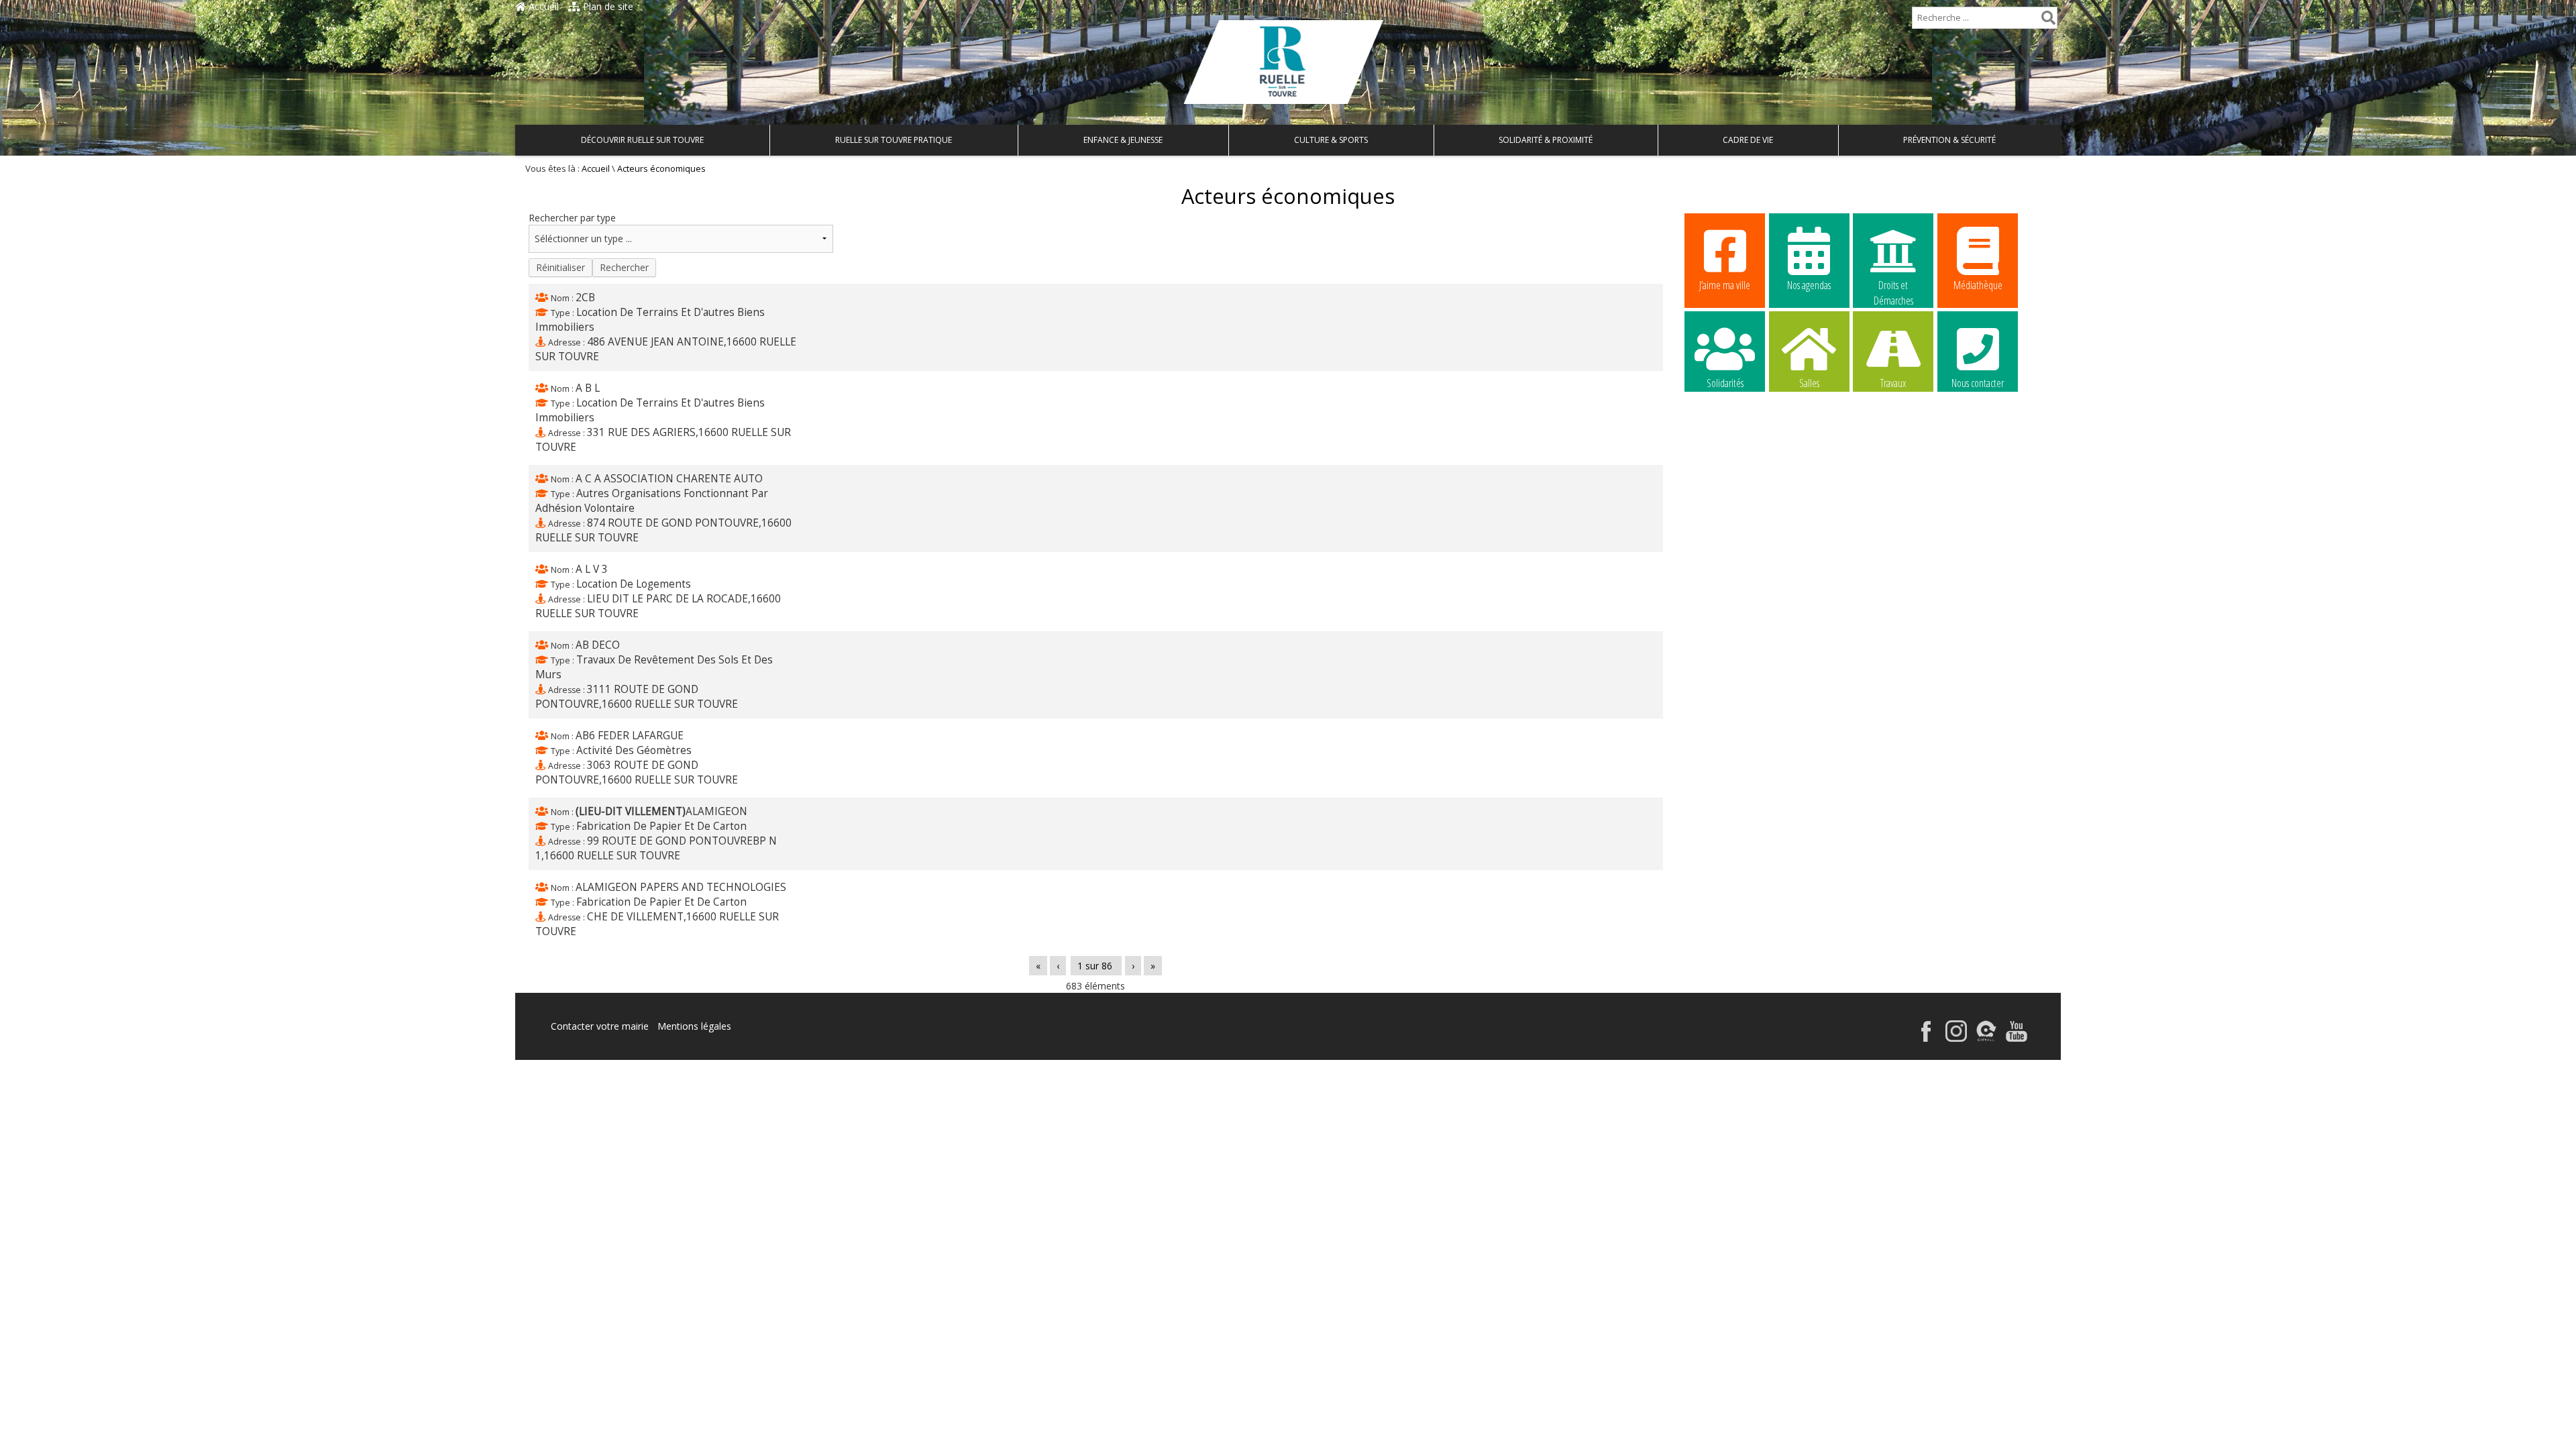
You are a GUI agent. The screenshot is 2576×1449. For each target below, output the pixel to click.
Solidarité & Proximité (1546, 140)
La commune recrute (1725, 468)
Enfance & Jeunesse (1123, 140)
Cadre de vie (1748, 140)
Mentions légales (694, 1026)
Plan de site (607, 6)
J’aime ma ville (1725, 285)
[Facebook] (1926, 1038)
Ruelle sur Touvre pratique (894, 140)
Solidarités (1725, 383)
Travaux (1893, 383)
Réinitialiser (560, 267)
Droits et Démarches (1893, 286)
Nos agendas (1809, 285)
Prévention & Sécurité (1949, 140)
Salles (1809, 383)
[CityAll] (1986, 1038)
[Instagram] (1956, 1038)
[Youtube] (2017, 1038)
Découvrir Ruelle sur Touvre (642, 140)
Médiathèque (1978, 285)
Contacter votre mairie (600, 1026)
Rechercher (624, 267)
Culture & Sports (1331, 140)
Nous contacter (1978, 383)
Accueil (542, 6)
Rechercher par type (572, 218)
